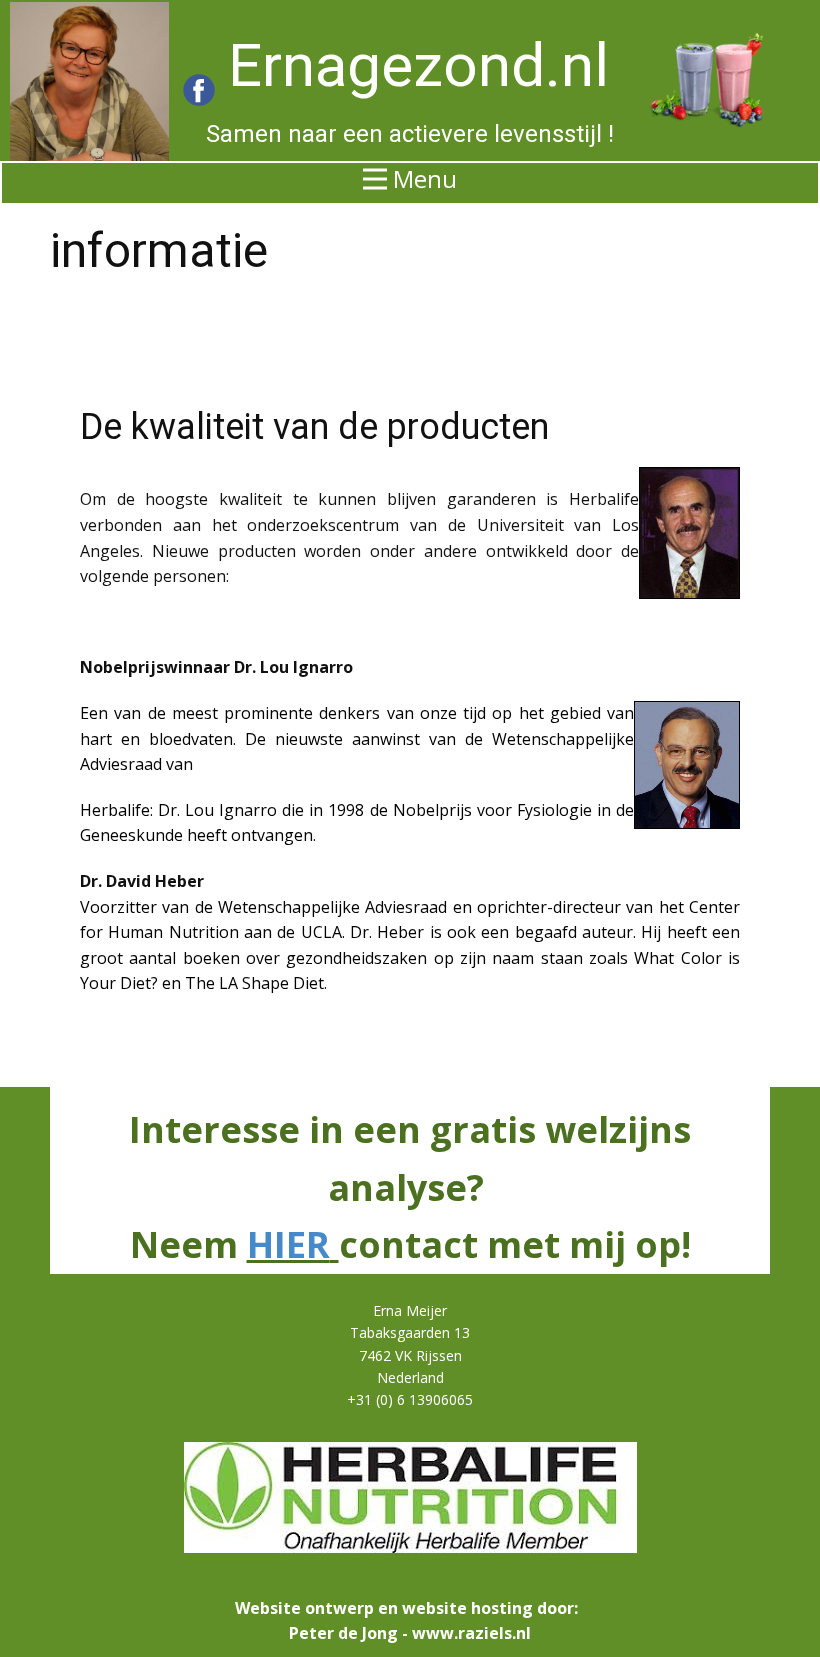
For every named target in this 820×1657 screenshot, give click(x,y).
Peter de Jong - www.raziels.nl (410, 1633)
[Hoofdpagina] (89, 81)
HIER (288, 1244)
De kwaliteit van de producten (314, 427)
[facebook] (199, 90)
